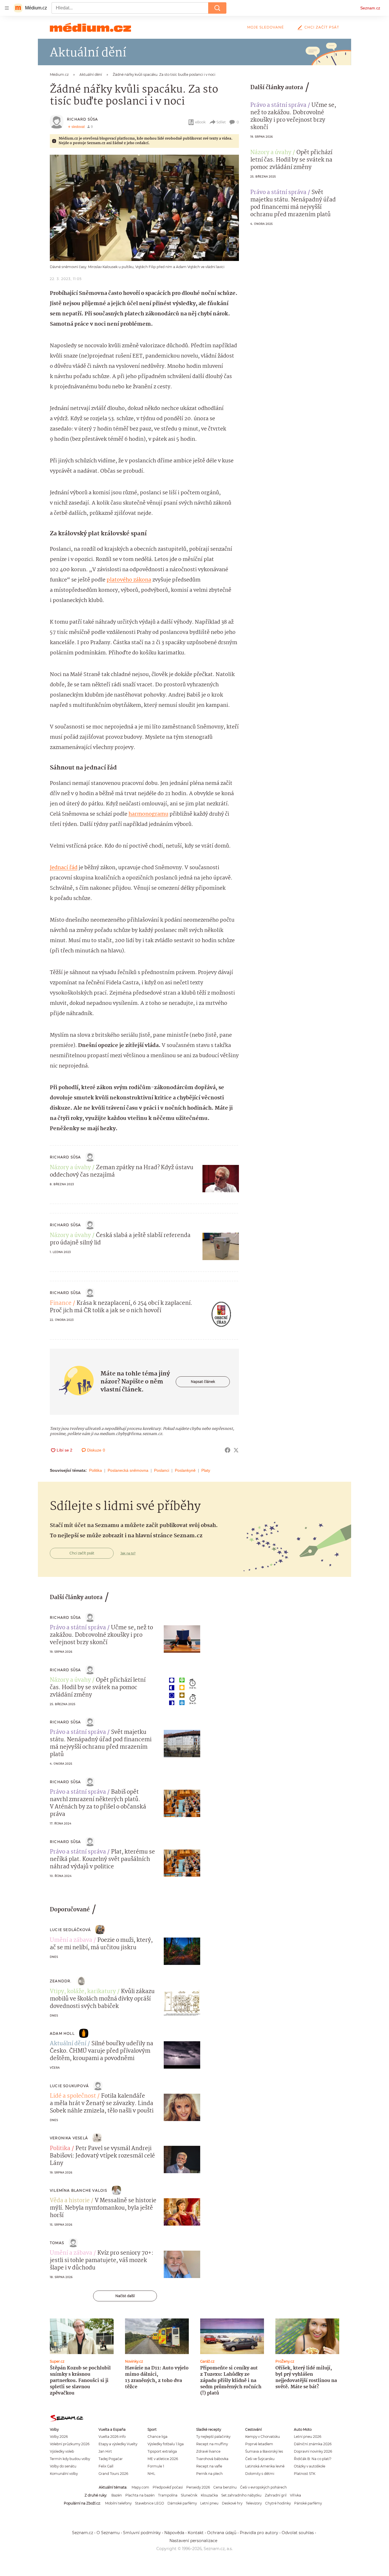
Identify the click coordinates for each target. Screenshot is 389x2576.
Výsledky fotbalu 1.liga (166, 2444)
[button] (144, 208)
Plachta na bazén (140, 2495)
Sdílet (221, 122)
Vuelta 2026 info (112, 2437)
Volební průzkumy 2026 (70, 2444)
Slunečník (189, 2495)
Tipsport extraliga (162, 2451)
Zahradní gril (276, 2495)
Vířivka (295, 2495)
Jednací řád (64, 868)
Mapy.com (140, 2487)
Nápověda (174, 2533)
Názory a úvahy (70, 1168)
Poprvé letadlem (259, 2444)
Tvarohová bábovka (212, 2459)
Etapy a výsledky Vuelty (118, 2444)
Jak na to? (128, 1553)
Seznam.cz (370, 8)
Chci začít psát (322, 27)
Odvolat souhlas (298, 2533)
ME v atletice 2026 (163, 2459)
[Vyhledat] (217, 8)
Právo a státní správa (278, 105)
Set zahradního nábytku (241, 2495)
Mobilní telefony (118, 2503)
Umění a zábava (71, 1940)
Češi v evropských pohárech (263, 2487)
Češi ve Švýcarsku (260, 2459)
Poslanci (162, 1470)
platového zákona (129, 580)
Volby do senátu (63, 2466)
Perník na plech (209, 2474)
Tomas (57, 2243)
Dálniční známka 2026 (313, 2444)
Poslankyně (185, 1470)
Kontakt (196, 2533)
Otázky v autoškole (310, 2466)
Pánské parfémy (308, 2503)
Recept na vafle (209, 2466)
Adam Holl (62, 2033)
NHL (151, 2474)
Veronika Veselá (69, 2138)
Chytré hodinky (278, 2503)
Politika (96, 1470)
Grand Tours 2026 (113, 2474)
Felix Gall (106, 2466)
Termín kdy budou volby (70, 2459)
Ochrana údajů (222, 2533)
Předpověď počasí (168, 2487)
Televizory (254, 2503)
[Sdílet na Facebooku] (228, 1450)
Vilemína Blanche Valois (79, 2190)
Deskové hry (232, 2503)
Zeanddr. (61, 1981)
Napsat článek (203, 1382)
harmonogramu (148, 814)
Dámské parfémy (182, 2503)
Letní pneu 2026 (308, 2437)
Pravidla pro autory (259, 2533)
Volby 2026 (59, 2437)
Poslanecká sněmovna (128, 1470)
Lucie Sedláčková (70, 1930)
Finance (61, 1303)
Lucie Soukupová (69, 2086)
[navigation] (7, 8)
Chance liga (157, 2437)
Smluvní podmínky (142, 2533)
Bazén (117, 2495)
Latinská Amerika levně (265, 2466)
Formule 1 (156, 2466)
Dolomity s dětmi (260, 2474)
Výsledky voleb (62, 2451)
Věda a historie (70, 2201)
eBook (200, 122)
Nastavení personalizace (193, 2541)
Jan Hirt (105, 2451)
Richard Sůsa (82, 119)
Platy (206, 1470)
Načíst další (125, 2296)
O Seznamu (108, 2533)
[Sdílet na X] (236, 1450)
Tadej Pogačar (111, 2459)
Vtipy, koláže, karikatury (83, 1992)
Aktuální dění (68, 2044)
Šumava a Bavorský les (264, 2451)
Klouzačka (209, 2495)
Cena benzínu (225, 2487)
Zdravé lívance (208, 2451)
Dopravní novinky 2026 (313, 2451)
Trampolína (168, 2495)
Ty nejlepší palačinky (213, 2437)
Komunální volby (64, 2474)
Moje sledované (266, 27)
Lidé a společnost (73, 2096)
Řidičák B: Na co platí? (313, 2459)
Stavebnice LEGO (150, 2503)
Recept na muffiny (212, 2444)
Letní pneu (209, 2503)
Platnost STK (305, 2474)
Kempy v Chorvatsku (263, 2437)
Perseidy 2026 (198, 2487)
